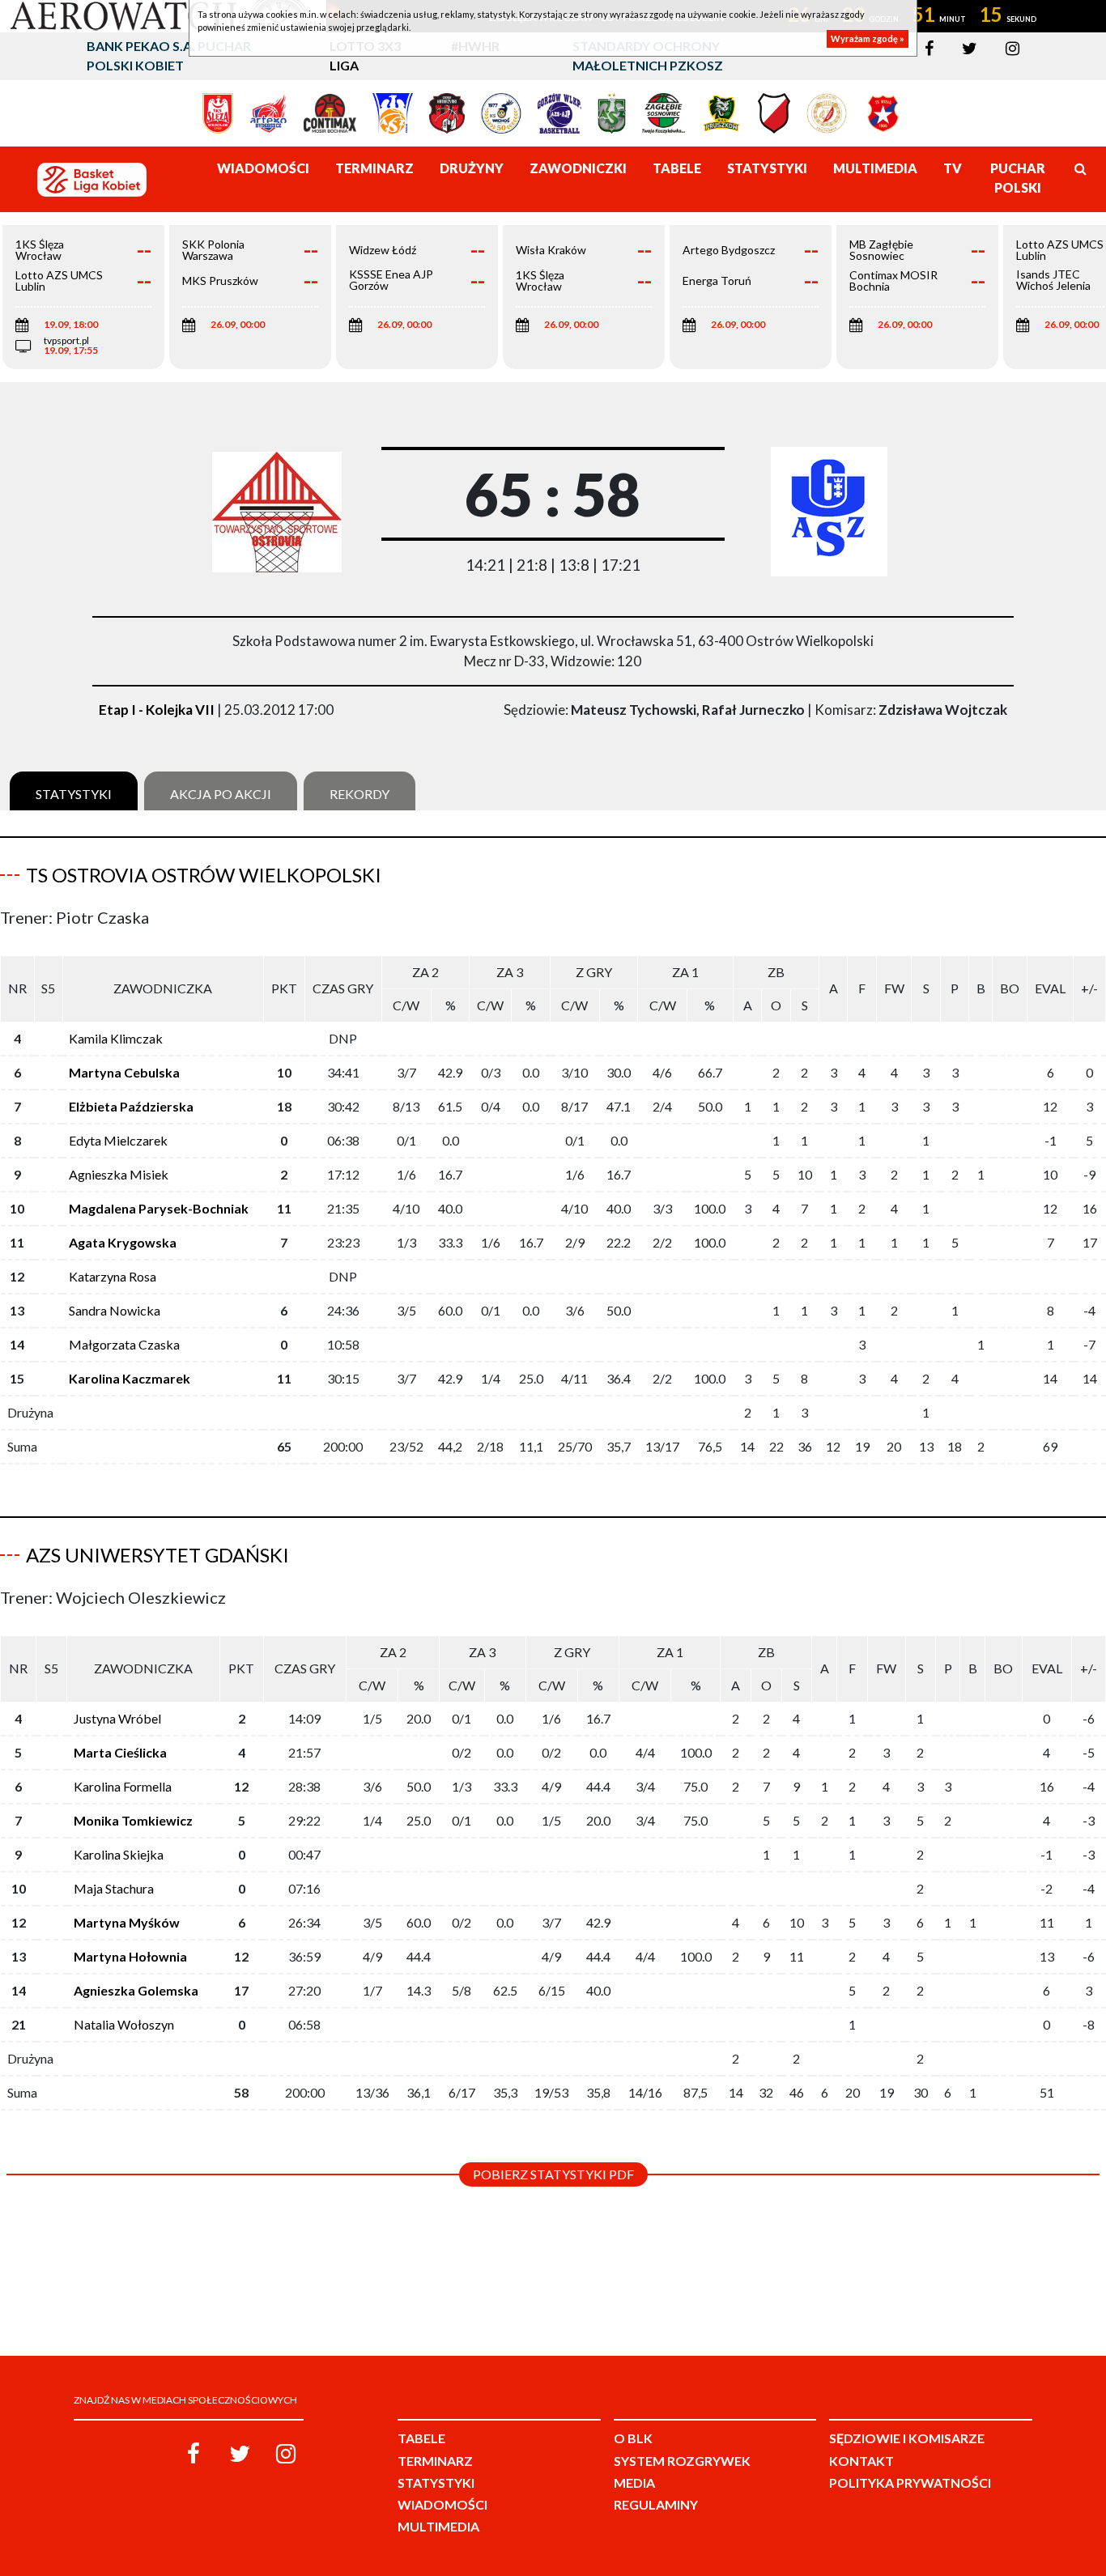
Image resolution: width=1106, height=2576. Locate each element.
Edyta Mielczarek (118, 1140)
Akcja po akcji (221, 794)
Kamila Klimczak (116, 1038)
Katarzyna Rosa (113, 1276)
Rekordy (359, 794)
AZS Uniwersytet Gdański (157, 1555)
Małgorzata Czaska (124, 1344)
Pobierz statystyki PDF (553, 2174)
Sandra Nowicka (115, 1310)
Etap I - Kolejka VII (157, 710)
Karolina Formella (123, 1786)
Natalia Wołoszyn (124, 2024)
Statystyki (74, 794)
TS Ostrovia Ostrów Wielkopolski (204, 875)
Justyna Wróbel (117, 1718)
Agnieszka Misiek (119, 1174)
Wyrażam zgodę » (868, 38)
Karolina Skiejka (119, 1854)
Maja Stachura (114, 1888)
